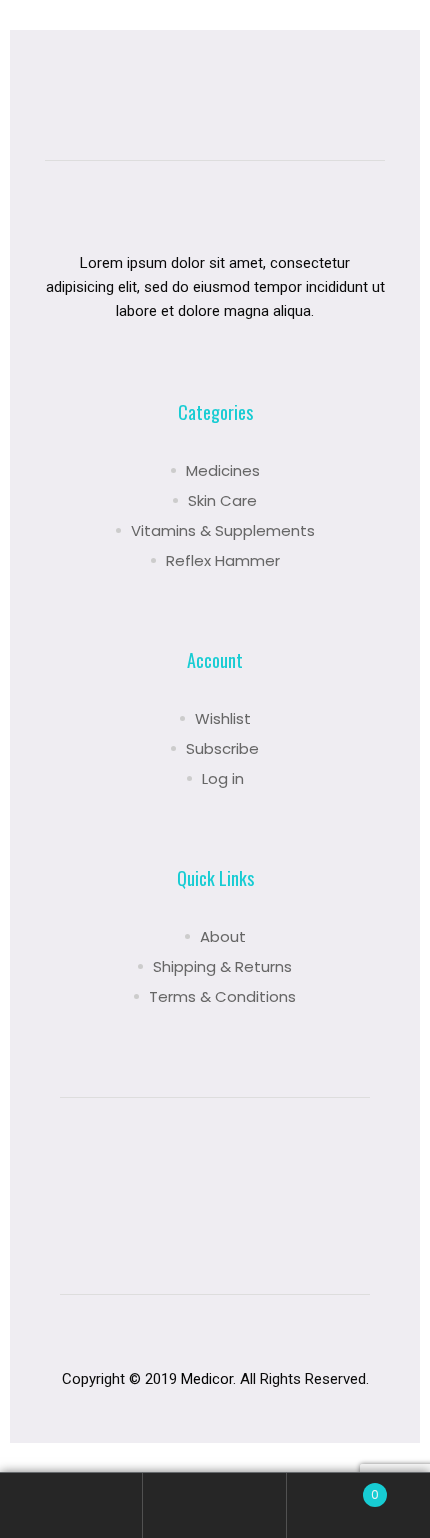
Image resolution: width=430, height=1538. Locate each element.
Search (214, 1505)
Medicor (207, 1379)
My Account (71, 1505)
